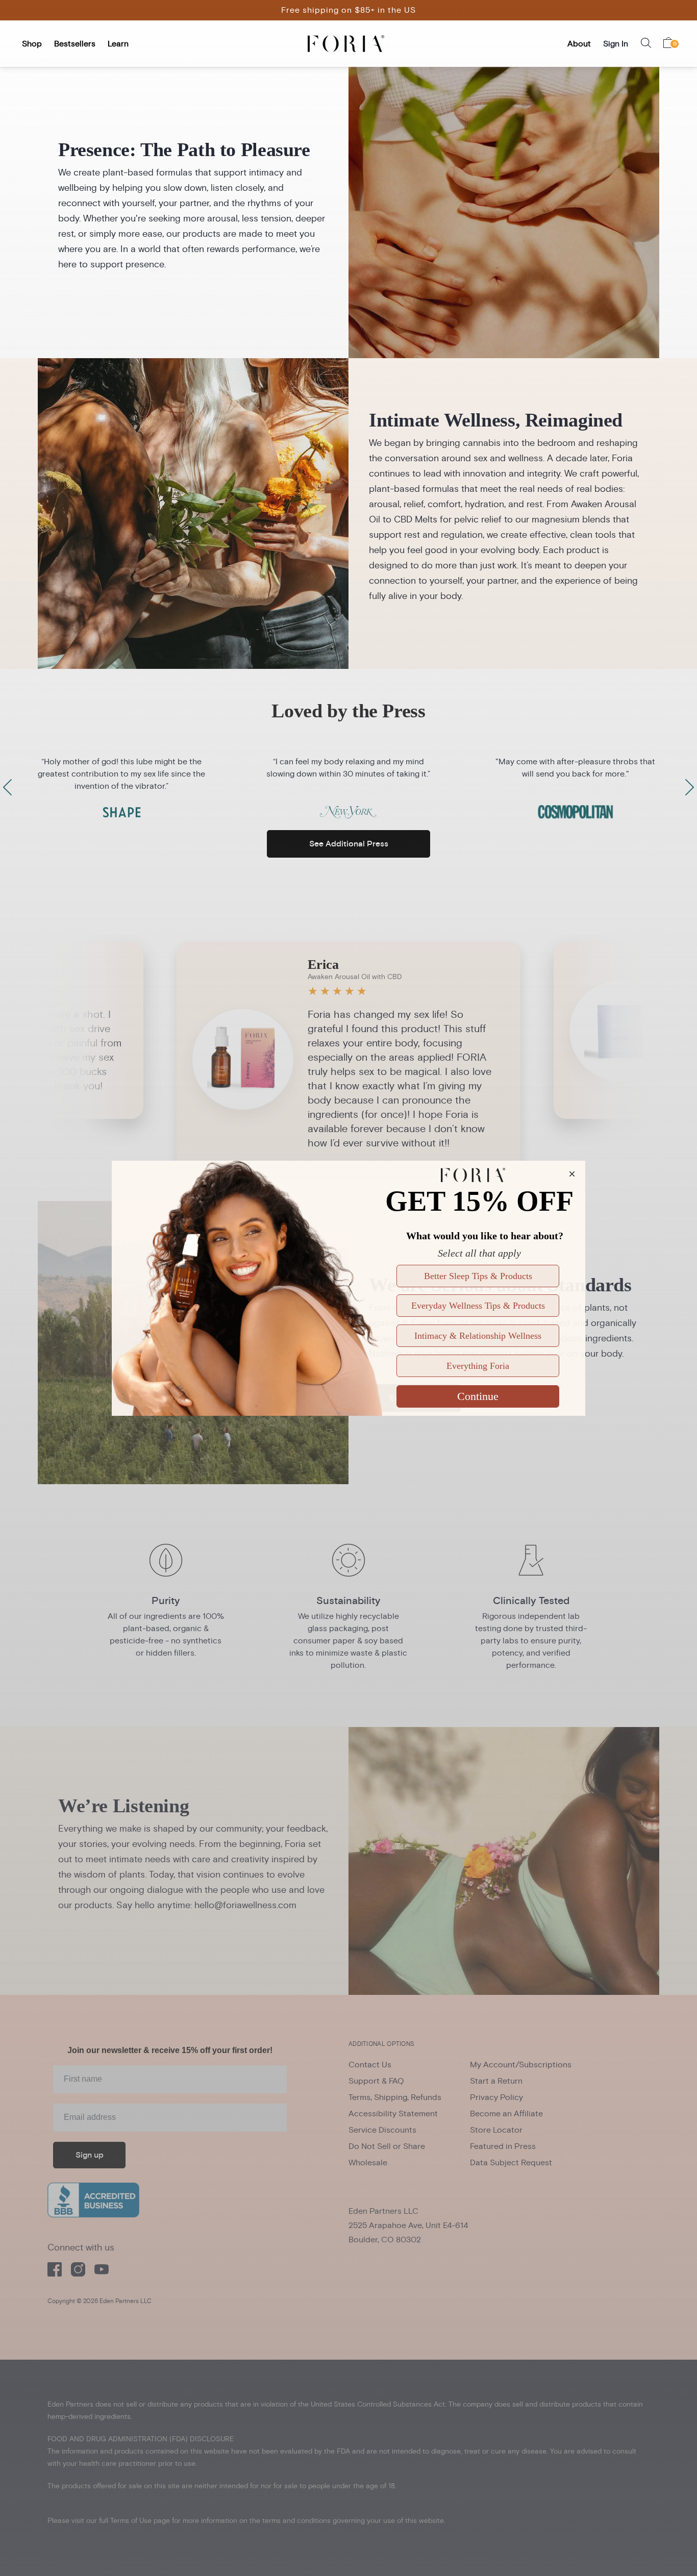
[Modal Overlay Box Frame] (348, 1288)
